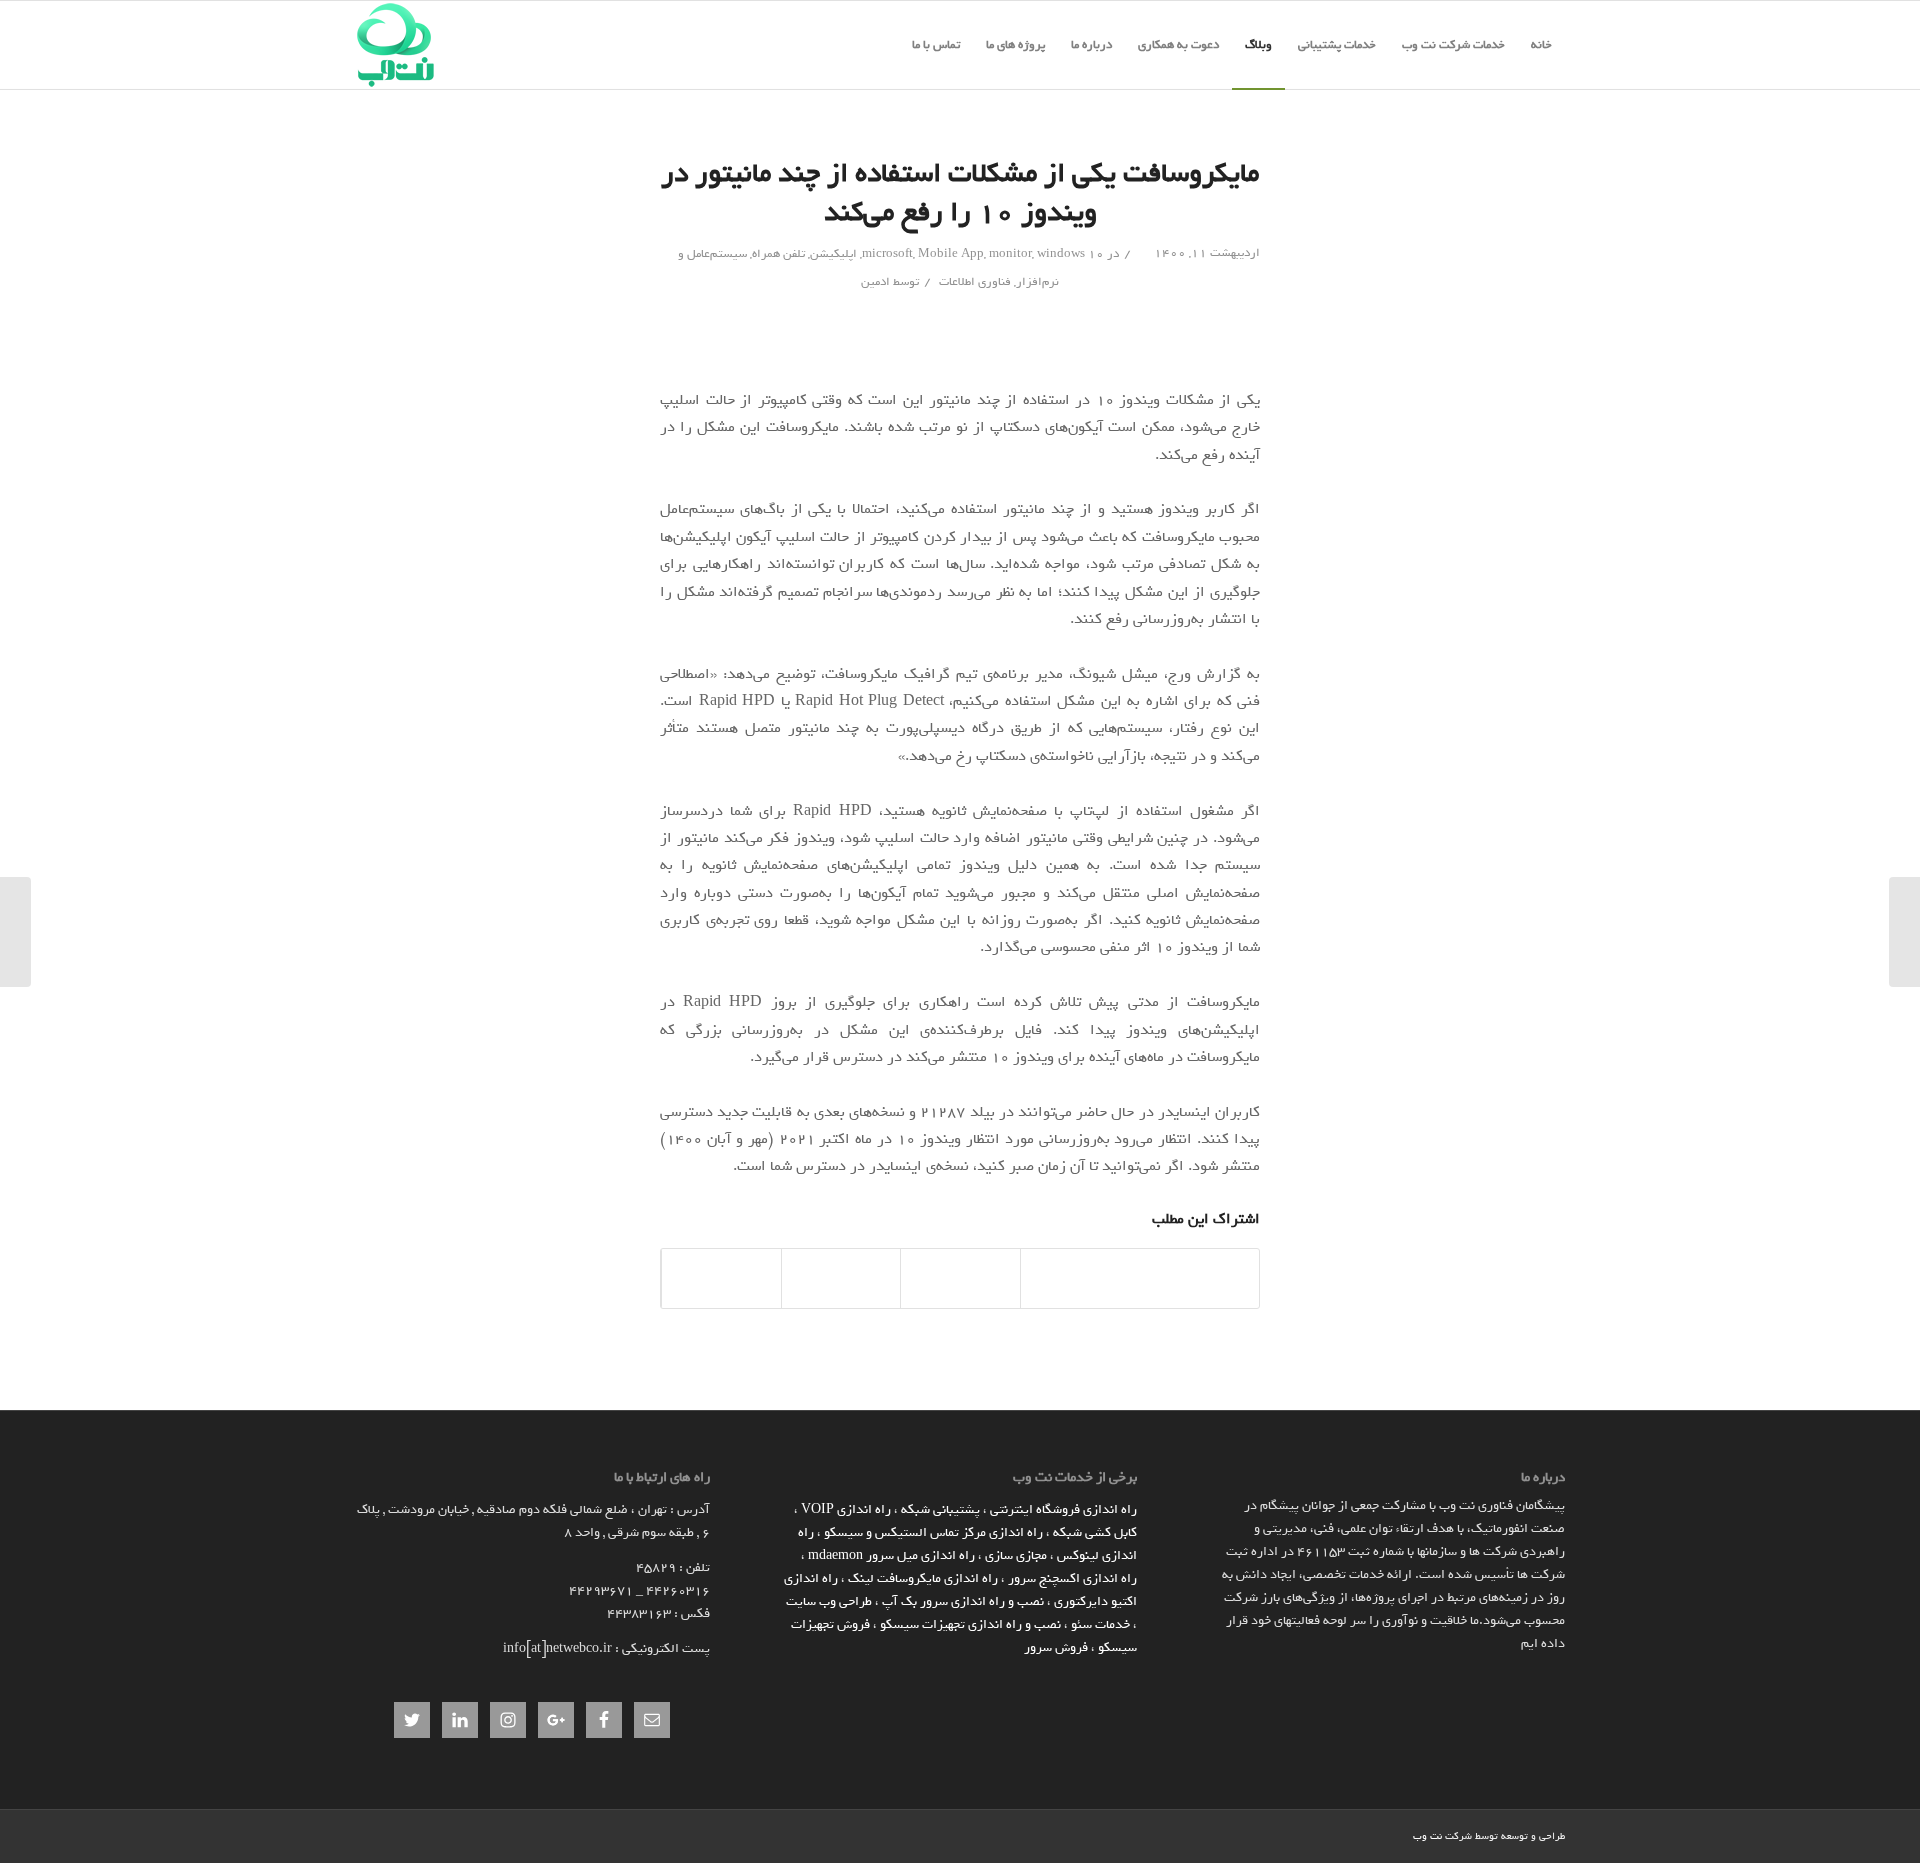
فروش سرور (1056, 1647)
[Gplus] (1338, 1835)
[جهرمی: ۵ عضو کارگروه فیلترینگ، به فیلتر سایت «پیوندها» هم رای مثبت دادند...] (1904, 932)
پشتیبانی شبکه (940, 1509)
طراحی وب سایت (829, 1601)
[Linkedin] (1398, 1835)
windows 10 (1070, 254)
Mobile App (951, 254)
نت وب (1427, 1836)
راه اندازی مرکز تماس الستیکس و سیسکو (933, 1532)
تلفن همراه (778, 254)
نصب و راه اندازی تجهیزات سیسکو (970, 1624)
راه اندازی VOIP (846, 1509)
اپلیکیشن (833, 254)
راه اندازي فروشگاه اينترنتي (1063, 1509)
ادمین (875, 282)
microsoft (887, 254)
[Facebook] (1368, 1835)
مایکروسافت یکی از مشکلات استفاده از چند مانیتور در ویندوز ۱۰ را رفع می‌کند (960, 192)
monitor (1010, 254)
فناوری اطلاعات (975, 282)
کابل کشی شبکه (1095, 1532)
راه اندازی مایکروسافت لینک (923, 1578)
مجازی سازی (1016, 1555)
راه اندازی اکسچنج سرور (1072, 1578)
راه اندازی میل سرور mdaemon (891, 1555)
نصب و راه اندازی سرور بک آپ (963, 1601)
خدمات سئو (1100, 1624)
